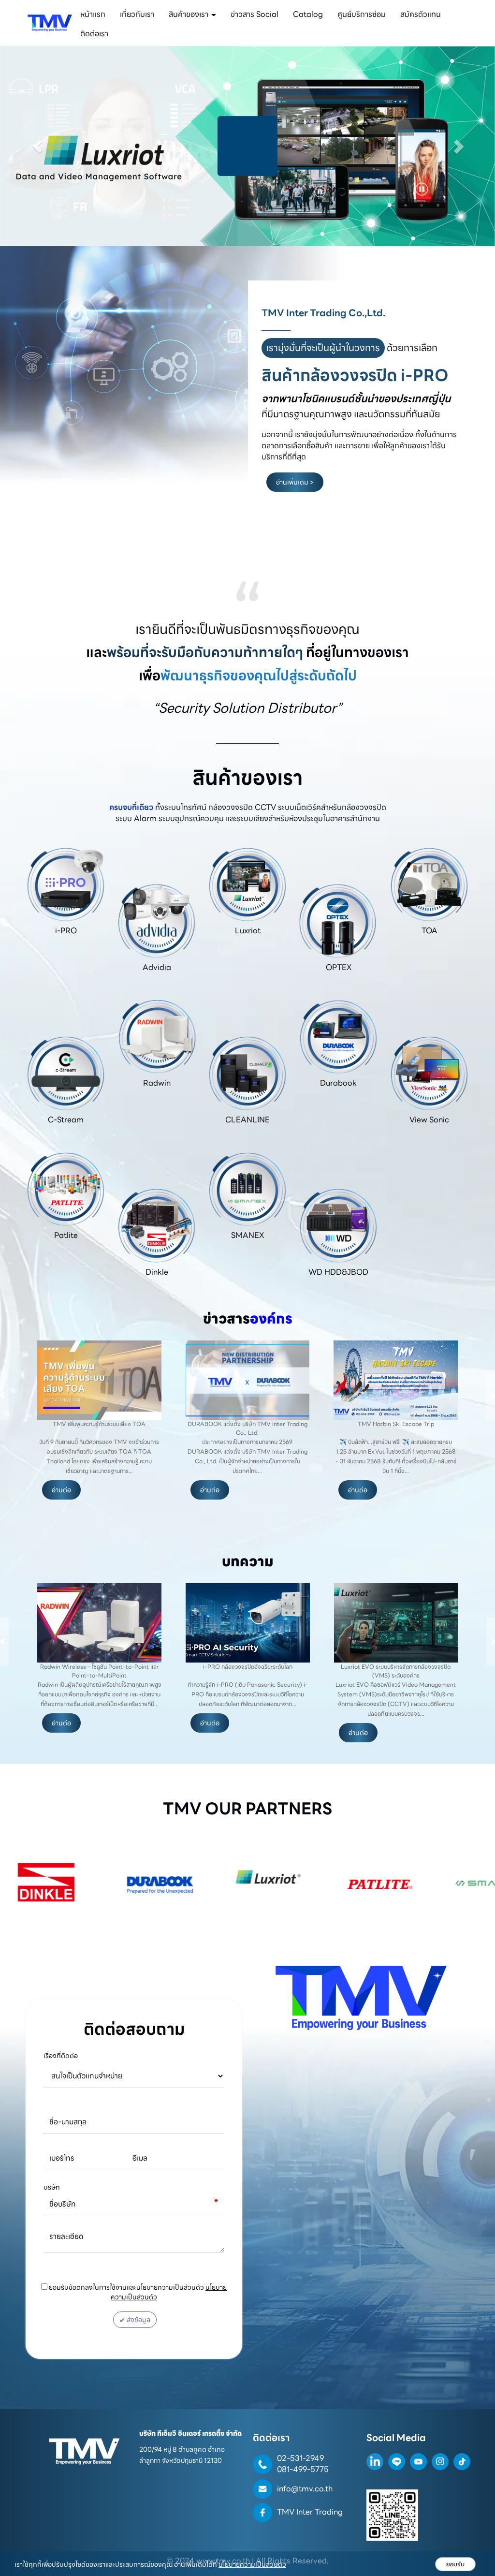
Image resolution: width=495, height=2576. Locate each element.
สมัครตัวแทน (421, 14)
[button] (37, 146)
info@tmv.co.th (305, 2489)
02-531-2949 (300, 2458)
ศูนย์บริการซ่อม (362, 14)
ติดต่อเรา (94, 34)
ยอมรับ (455, 2564)
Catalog (308, 14)
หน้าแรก (93, 14)
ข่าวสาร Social (255, 14)
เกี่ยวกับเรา (137, 14)
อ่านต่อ (61, 1490)
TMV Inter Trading (310, 2512)
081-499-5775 (303, 2469)
